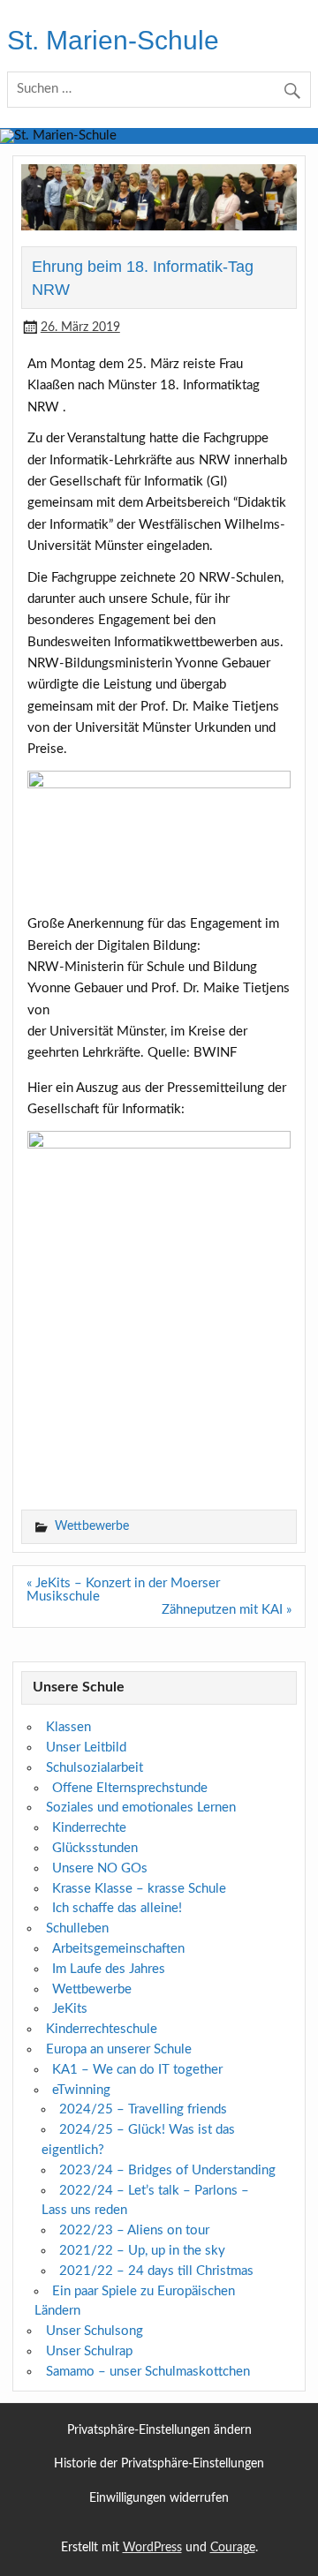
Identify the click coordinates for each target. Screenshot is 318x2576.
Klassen (68, 1727)
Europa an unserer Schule (119, 2049)
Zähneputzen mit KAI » (227, 1610)
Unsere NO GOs (100, 1868)
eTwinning (81, 2090)
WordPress (152, 2548)
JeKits (70, 2009)
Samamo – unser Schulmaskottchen (148, 2372)
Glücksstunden (95, 1848)
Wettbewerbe (92, 1526)
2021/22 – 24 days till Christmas (156, 2271)
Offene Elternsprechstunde (130, 1788)
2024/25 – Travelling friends (143, 2109)
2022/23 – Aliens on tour (134, 2230)
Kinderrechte (89, 1828)
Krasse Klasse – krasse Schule (139, 1889)
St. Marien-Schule (113, 40)
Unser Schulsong (95, 2331)
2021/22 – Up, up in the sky (142, 2251)
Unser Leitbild (86, 1747)
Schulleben (77, 1928)
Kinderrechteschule (102, 2029)
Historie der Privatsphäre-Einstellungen (159, 2464)
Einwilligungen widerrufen (159, 2499)
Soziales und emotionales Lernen (141, 1808)
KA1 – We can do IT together (137, 2070)
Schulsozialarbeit (95, 1768)
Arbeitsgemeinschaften (118, 1949)
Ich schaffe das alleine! (117, 1908)
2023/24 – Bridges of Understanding (167, 2170)
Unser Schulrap (89, 2351)
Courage (233, 2548)
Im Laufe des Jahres (109, 1969)
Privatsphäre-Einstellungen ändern (159, 2431)
